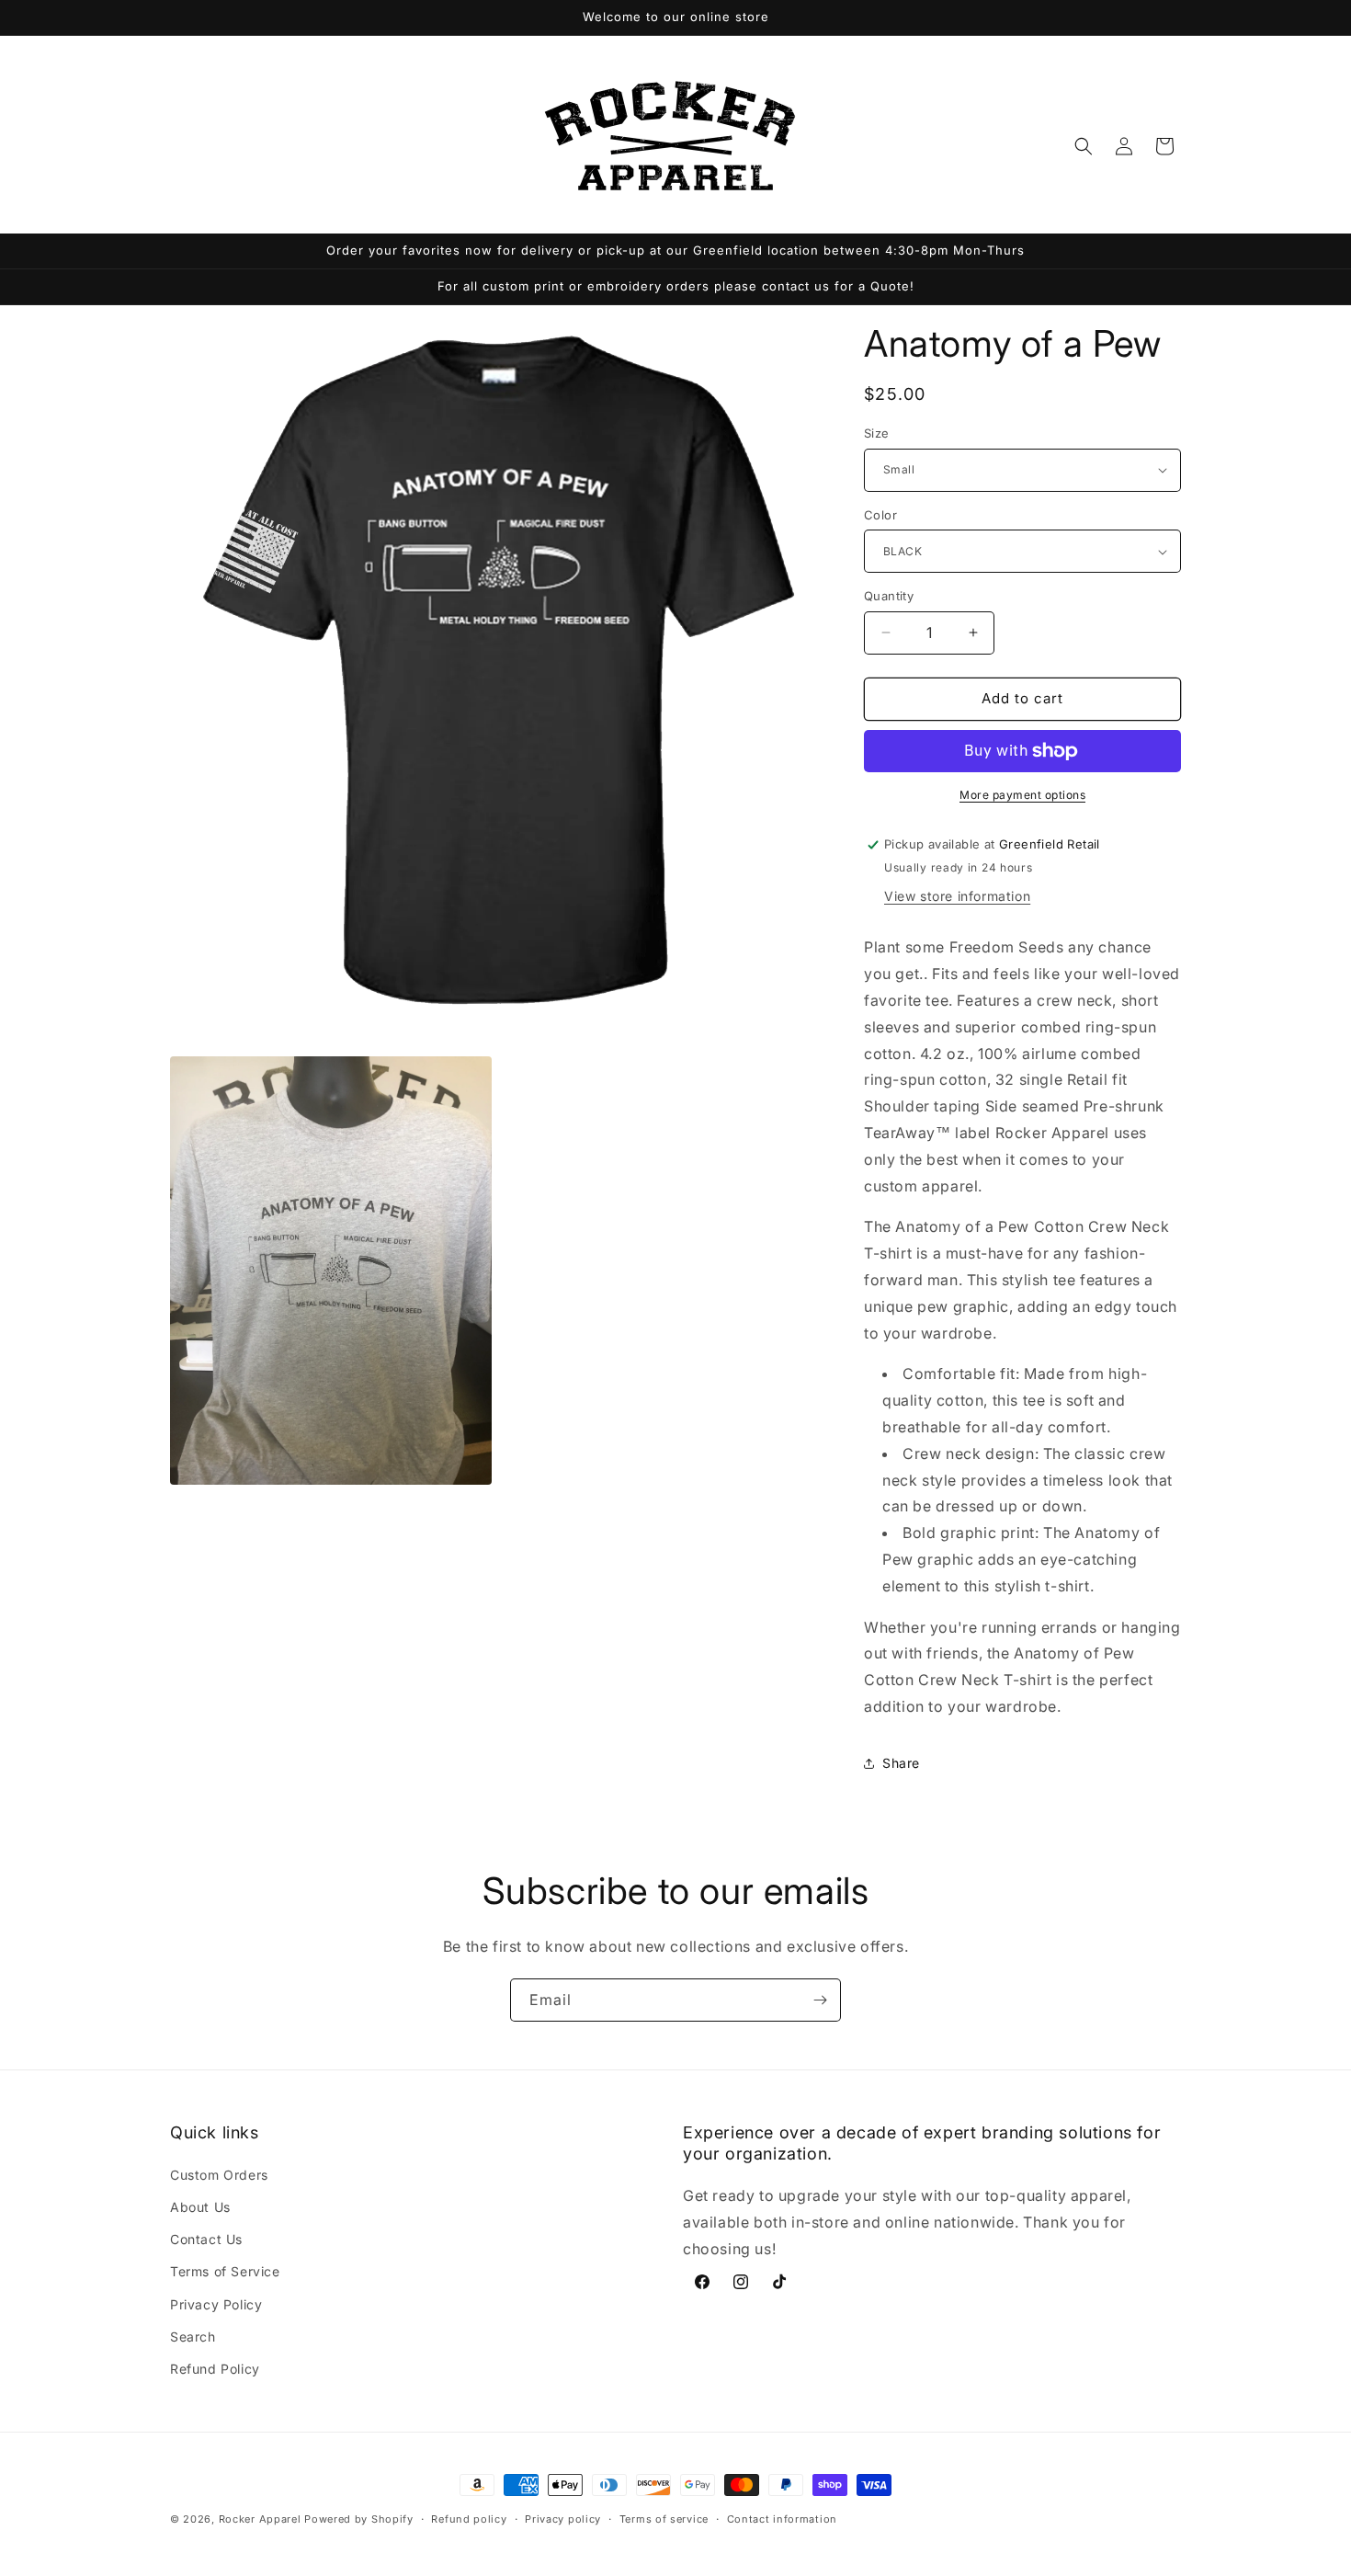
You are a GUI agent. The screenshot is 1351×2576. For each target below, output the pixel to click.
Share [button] (901, 1764)
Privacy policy (563, 2518)
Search (193, 2337)
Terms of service (664, 2518)
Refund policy (469, 2518)
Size (877, 433)
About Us (200, 2207)
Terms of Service (225, 2272)
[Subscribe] (820, 2000)
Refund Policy (215, 2369)
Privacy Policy (216, 2304)
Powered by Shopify (359, 2519)
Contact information (782, 2518)
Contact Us (206, 2240)
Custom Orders (219, 2175)
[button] (1084, 146)
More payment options (1022, 795)
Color (880, 515)
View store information (957, 897)
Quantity (889, 596)
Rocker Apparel (260, 2519)
